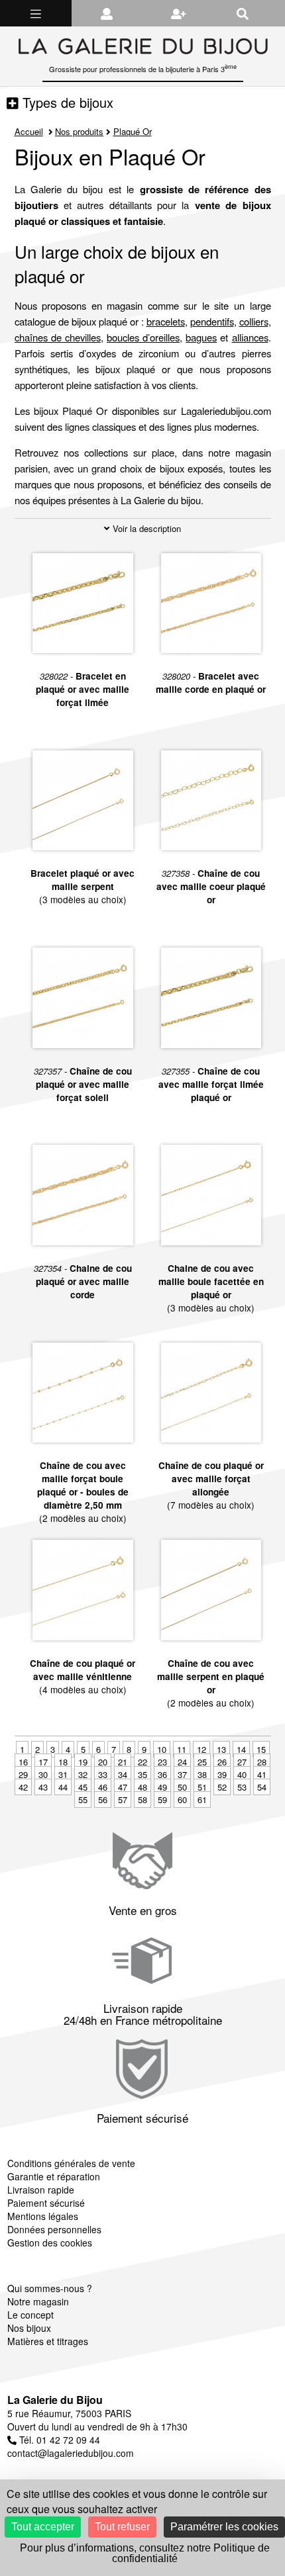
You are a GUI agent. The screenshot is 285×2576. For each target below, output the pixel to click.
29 (23, 1774)
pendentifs (212, 321)
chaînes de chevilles (58, 337)
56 (103, 1799)
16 (23, 1762)
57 (123, 1799)
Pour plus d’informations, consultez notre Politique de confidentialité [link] (145, 2553)
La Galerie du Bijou (55, 2400)
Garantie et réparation (54, 2176)
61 (202, 1799)
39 (222, 1774)
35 (142, 1774)
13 (221, 1749)
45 (83, 1787)
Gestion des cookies (50, 2243)
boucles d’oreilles (143, 337)
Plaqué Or (133, 131)
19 (83, 1762)
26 (222, 1762)
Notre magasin (38, 2301)
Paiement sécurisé (46, 2203)
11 (182, 1749)
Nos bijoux (29, 2328)
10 (162, 1749)
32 (83, 1774)
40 (242, 1774)
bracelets (166, 321)
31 (63, 1774)
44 (63, 1787)
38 (202, 1774)
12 (201, 1749)
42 (23, 1787)
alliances (250, 337)
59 (162, 1799)
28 (262, 1762)
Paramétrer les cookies (224, 2527)
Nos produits (79, 131)
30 (43, 1774)
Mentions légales (43, 2216)
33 (103, 1774)
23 (162, 1762)
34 (123, 1774)
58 (142, 1799)
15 (261, 1749)
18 (63, 1762)
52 (222, 1787)
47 (123, 1787)
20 (103, 1762)
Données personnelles (54, 2229)
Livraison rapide (41, 2190)
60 (182, 1799)
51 (202, 1787)
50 (182, 1787)
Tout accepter (43, 2527)
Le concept (30, 2315)
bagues (201, 337)
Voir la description (145, 528)
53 (242, 1787)
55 (83, 1799)
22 (142, 1762)
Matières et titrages (48, 2341)
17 (43, 1762)
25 (202, 1762)
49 (162, 1787)
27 (242, 1762)
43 (43, 1787)
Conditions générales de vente (71, 2163)
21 (123, 1762)
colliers (254, 321)
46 (103, 1787)
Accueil (29, 131)
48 (142, 1787)
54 (262, 1787)
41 (262, 1774)
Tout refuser (122, 2527)
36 (162, 1774)
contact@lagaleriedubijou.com (71, 2453)
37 (182, 1774)
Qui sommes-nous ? (50, 2288)
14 (241, 1749)
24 (182, 1762)
